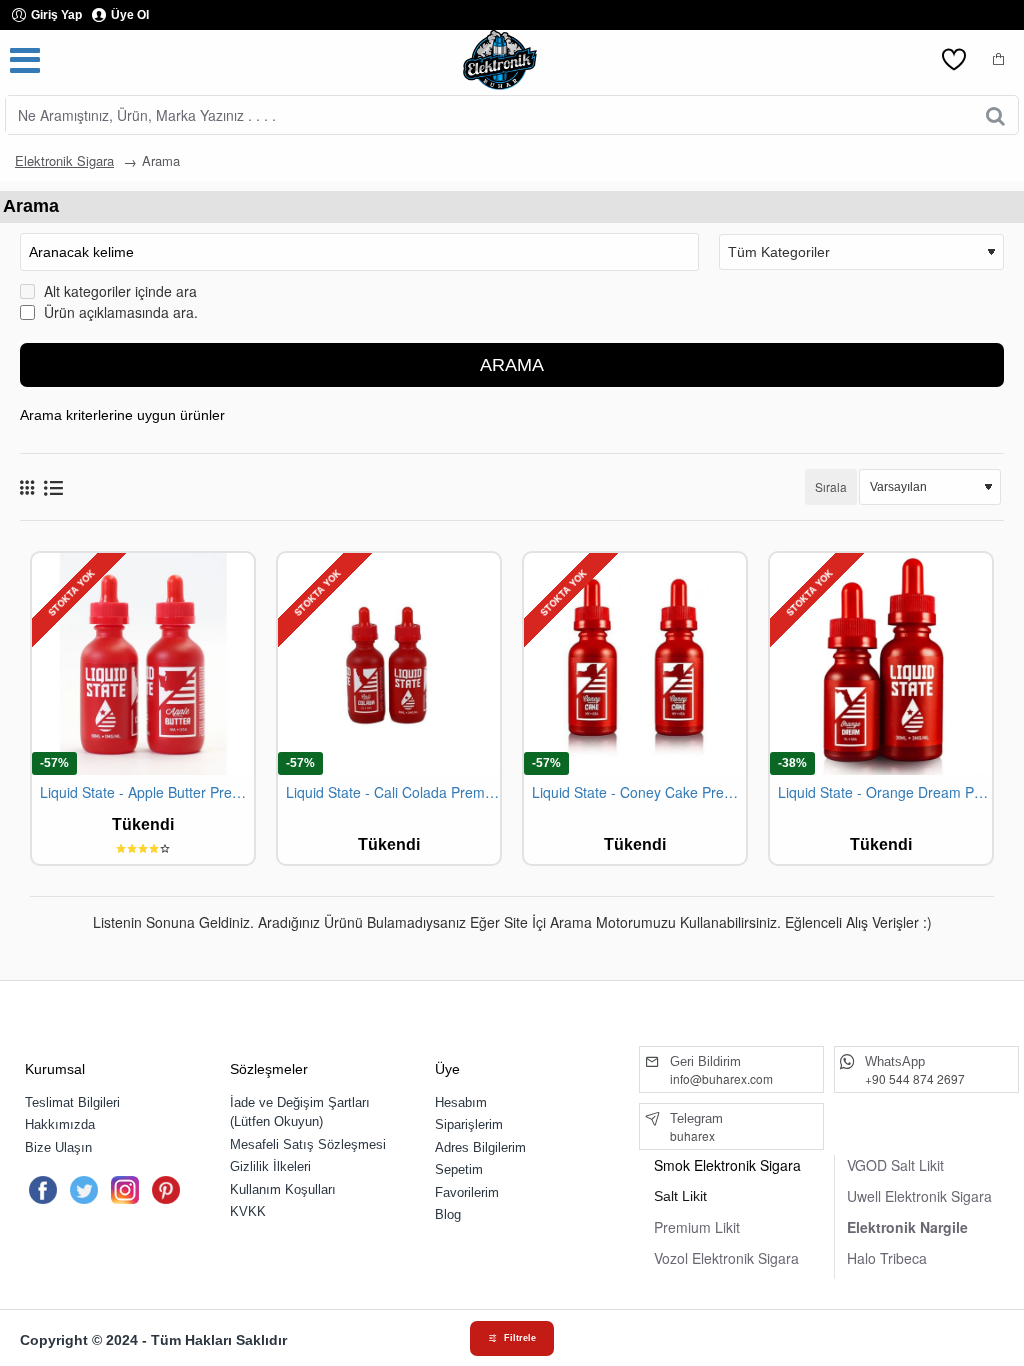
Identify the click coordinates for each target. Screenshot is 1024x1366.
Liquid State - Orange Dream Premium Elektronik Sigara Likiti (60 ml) (885, 792)
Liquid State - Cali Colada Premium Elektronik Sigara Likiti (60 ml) (393, 792)
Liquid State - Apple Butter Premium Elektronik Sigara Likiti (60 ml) (147, 792)
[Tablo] (27, 487)
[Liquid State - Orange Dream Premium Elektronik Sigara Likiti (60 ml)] (881, 664)
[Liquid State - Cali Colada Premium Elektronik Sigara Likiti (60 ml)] (389, 664)
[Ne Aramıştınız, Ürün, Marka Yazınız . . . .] (995, 115)
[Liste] (53, 487)
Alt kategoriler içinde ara (118, 291)
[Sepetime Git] (999, 60)
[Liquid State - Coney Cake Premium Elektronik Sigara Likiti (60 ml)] (635, 664)
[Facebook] (43, 1190)
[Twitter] (84, 1190)
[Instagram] (125, 1190)
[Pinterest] (166, 1190)
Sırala (831, 486)
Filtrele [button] (520, 1338)
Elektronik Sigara (64, 160)
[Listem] (954, 60)
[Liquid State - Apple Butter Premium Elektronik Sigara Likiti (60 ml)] (143, 664)
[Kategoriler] (25, 60)
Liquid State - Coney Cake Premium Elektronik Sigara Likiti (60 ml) (639, 792)
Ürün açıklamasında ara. (119, 312)
